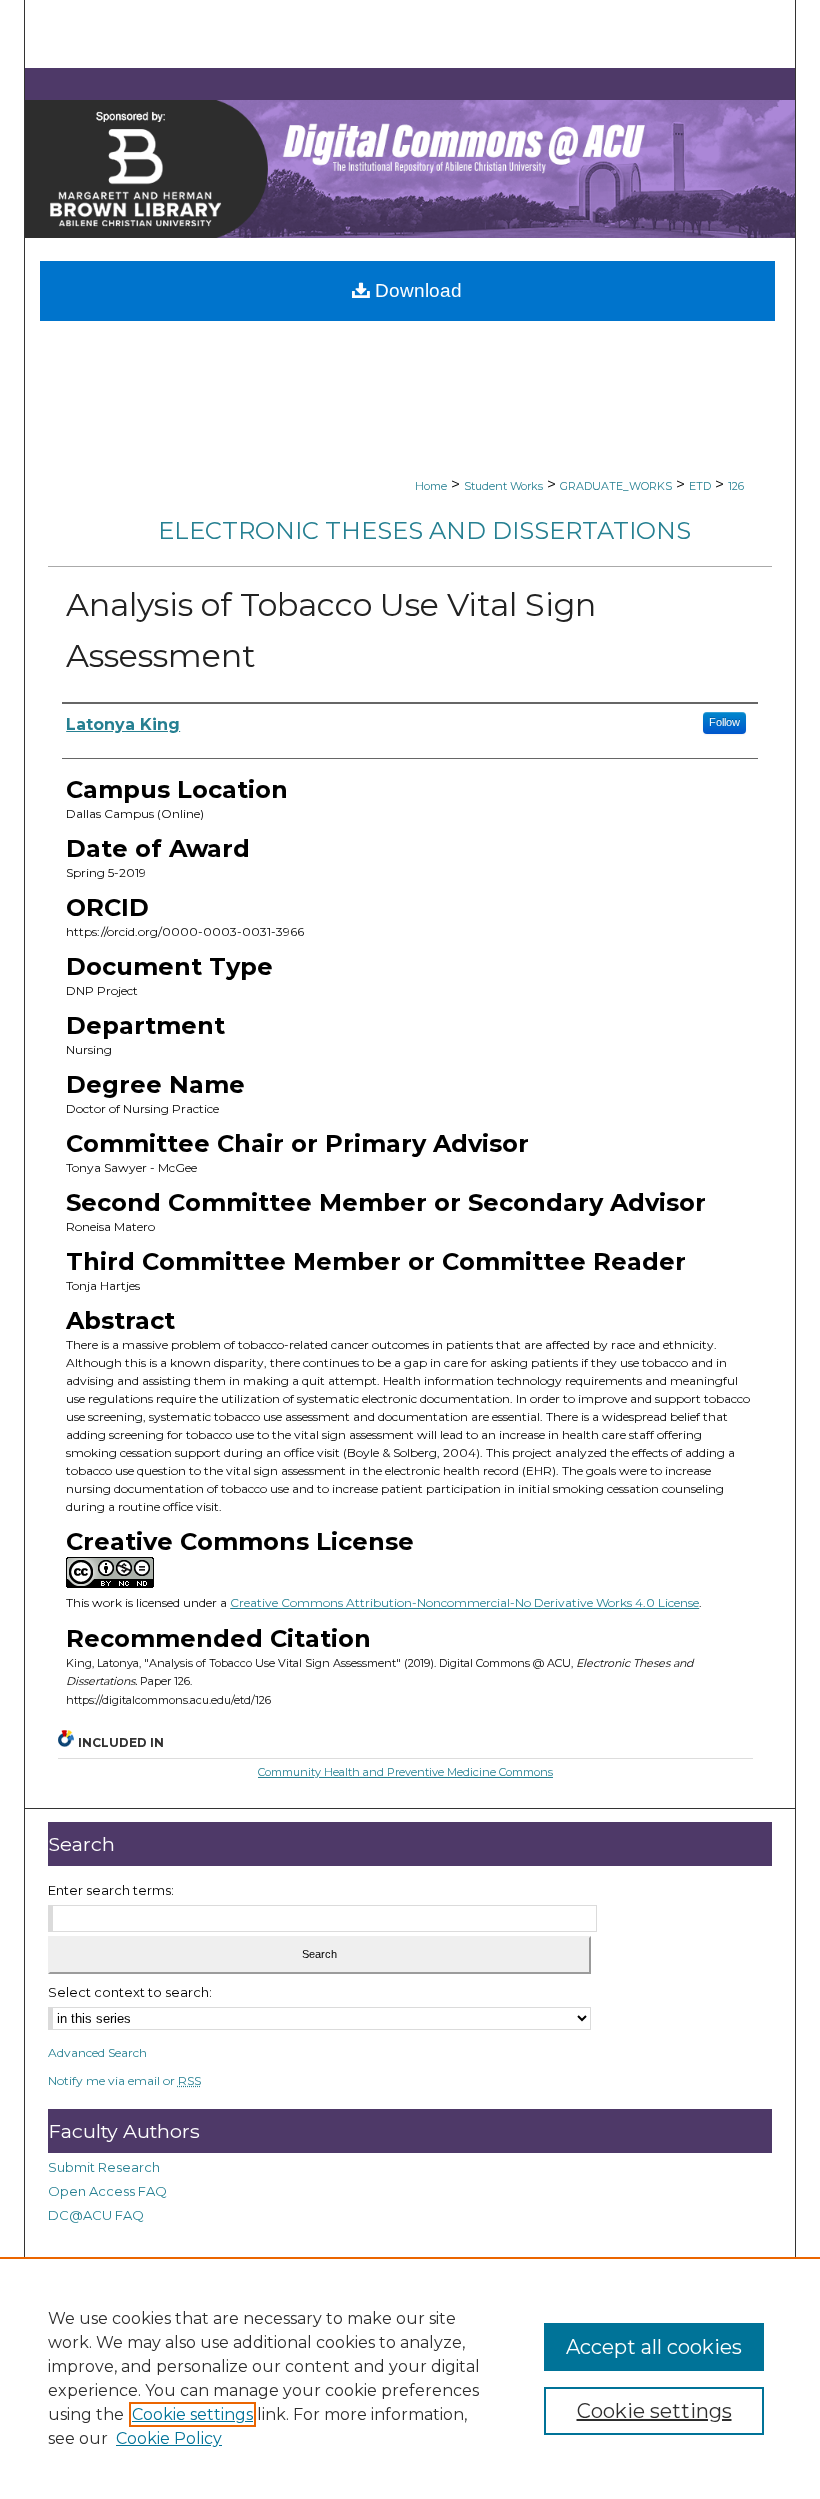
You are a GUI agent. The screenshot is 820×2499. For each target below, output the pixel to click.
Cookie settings (192, 2414)
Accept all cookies (654, 2347)
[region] (410, 2378)
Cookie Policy (169, 2438)
